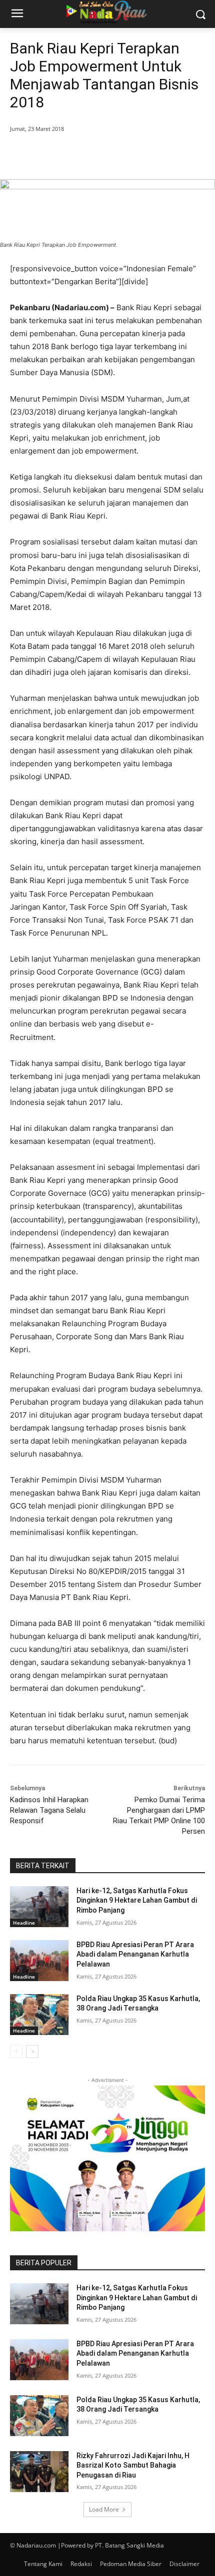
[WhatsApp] (120, 154)
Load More (104, 2509)
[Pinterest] (97, 154)
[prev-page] (16, 2052)
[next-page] (32, 2052)
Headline (24, 1923)
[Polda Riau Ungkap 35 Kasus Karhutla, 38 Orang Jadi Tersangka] (39, 2015)
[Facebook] (51, 154)
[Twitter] (74, 154)
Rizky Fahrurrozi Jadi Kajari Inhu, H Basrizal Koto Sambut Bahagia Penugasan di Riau (133, 2465)
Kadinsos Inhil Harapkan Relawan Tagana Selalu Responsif (49, 1810)
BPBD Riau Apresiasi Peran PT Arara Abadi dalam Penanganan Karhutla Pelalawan (135, 1954)
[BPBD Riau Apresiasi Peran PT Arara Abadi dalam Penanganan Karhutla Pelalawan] (39, 1961)
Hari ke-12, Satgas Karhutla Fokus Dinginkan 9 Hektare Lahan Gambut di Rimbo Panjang (137, 1900)
